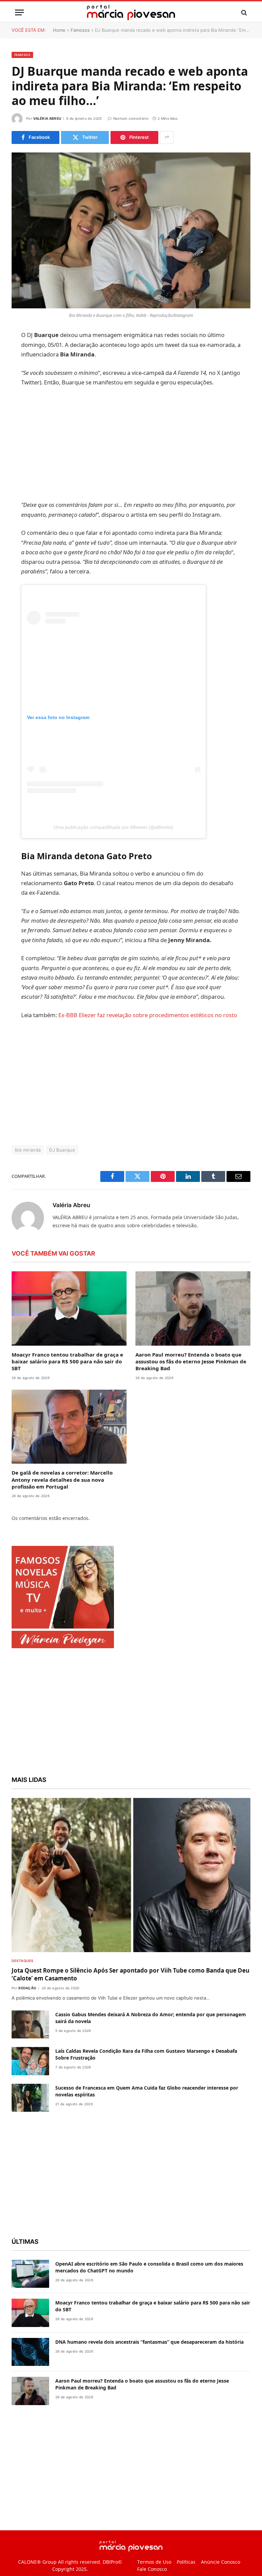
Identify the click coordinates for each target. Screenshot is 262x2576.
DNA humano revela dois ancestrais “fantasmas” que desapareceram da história (149, 2390)
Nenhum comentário (131, 118)
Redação (27, 2036)
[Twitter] (18, 370)
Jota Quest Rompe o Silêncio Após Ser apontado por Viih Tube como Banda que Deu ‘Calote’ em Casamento (130, 2022)
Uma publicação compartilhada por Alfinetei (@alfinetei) (129, 847)
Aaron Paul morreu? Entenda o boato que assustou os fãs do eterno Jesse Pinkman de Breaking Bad (191, 1410)
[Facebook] (18, 353)
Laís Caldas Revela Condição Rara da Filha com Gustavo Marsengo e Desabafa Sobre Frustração (146, 2102)
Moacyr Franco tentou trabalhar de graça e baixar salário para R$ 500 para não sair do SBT (67, 1410)
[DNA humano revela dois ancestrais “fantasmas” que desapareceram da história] (30, 2400)
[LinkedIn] (18, 388)
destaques (23, 2009)
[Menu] (19, 12)
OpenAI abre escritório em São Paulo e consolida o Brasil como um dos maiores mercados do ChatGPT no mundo (149, 2315)
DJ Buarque (62, 1198)
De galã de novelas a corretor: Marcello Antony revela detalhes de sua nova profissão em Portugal (62, 1528)
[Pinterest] (18, 405)
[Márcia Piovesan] (131, 12)
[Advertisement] (147, 453)
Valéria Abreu (47, 118)
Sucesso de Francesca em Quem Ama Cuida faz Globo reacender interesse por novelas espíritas (147, 2139)
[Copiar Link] (18, 440)
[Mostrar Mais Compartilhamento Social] (167, 137)
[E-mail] (18, 423)
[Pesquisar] (243, 12)
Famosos (80, 30)
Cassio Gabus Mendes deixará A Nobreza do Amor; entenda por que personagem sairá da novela (151, 2066)
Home (59, 30)
